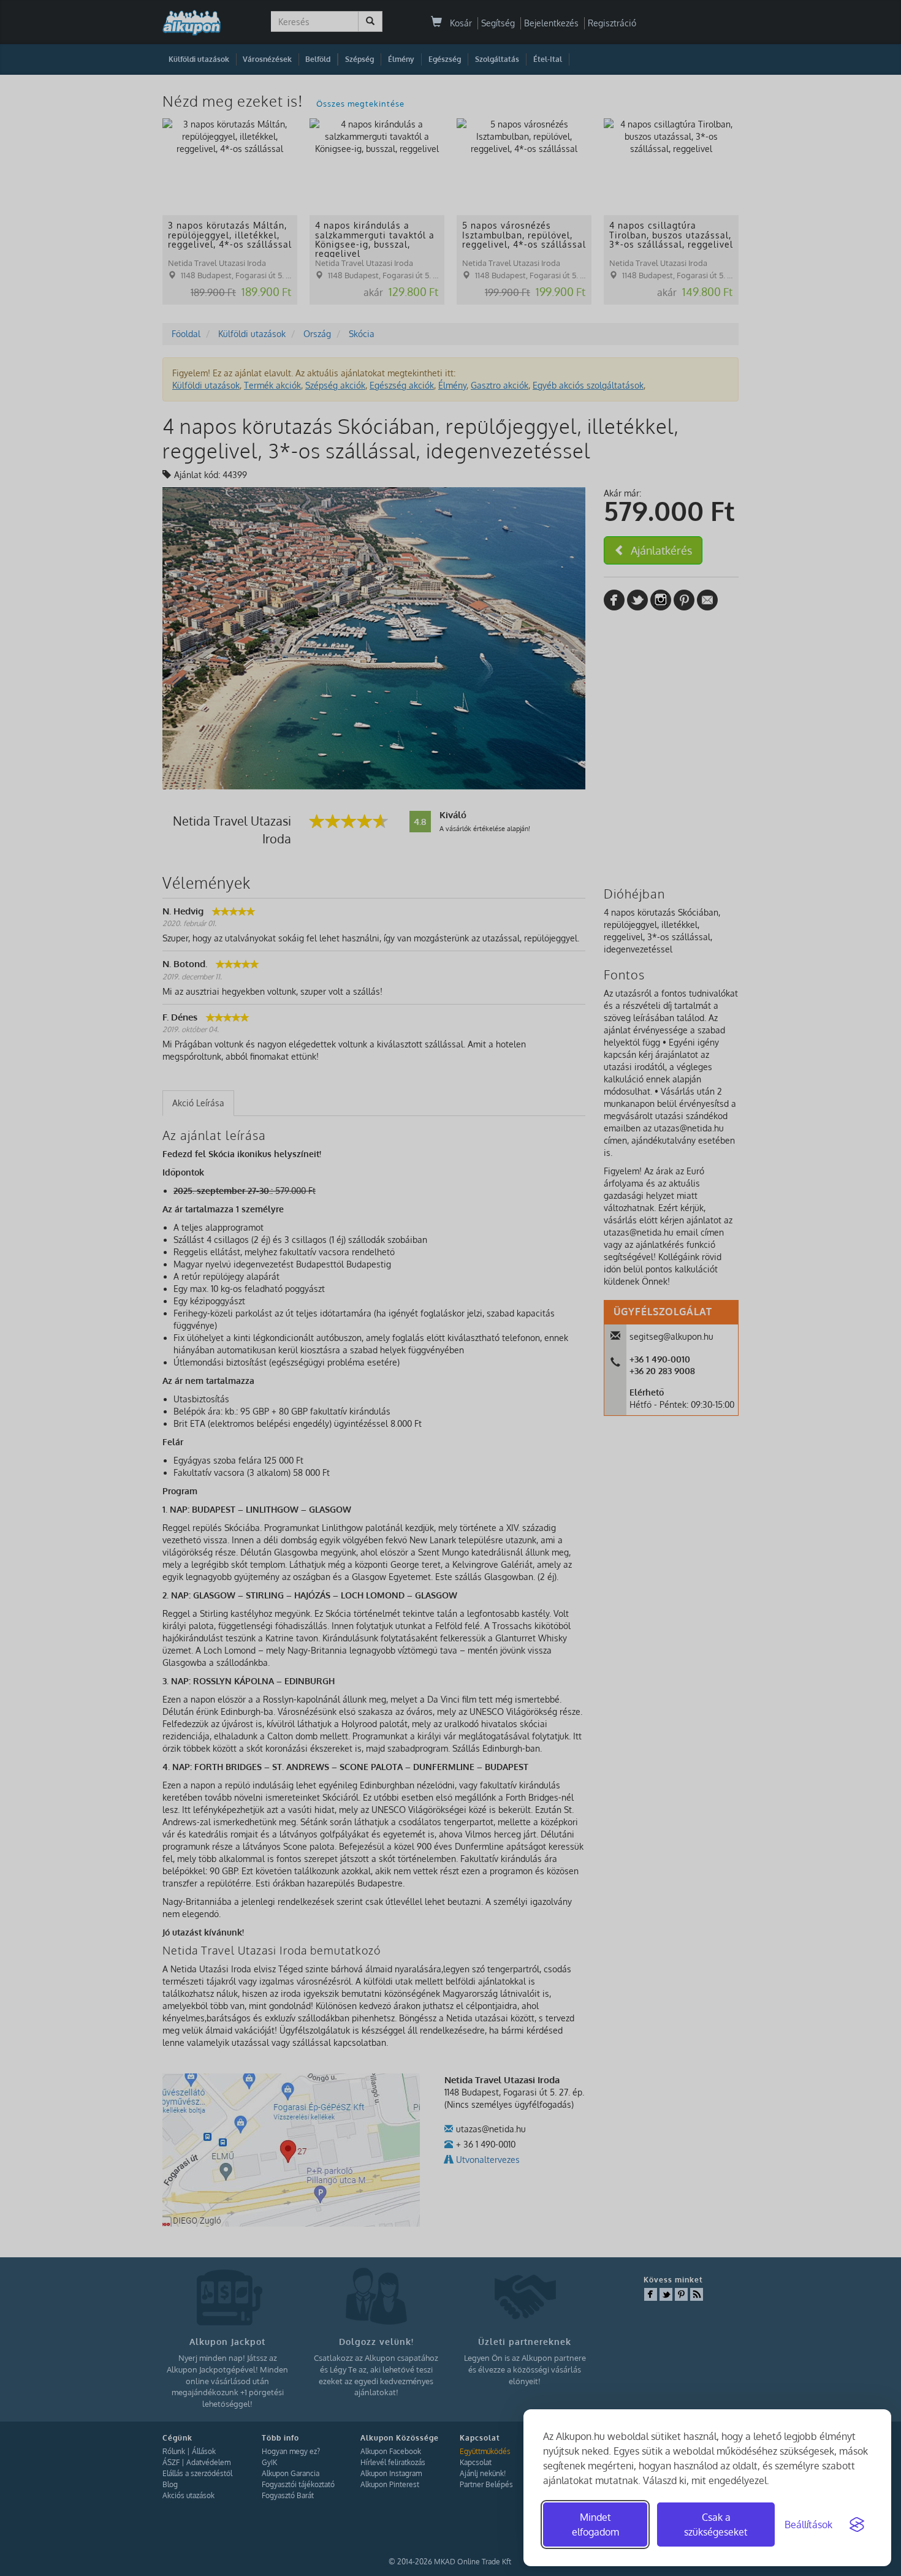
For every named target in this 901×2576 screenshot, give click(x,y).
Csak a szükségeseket (716, 2525)
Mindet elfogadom (595, 2525)
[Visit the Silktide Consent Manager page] (857, 2525)
